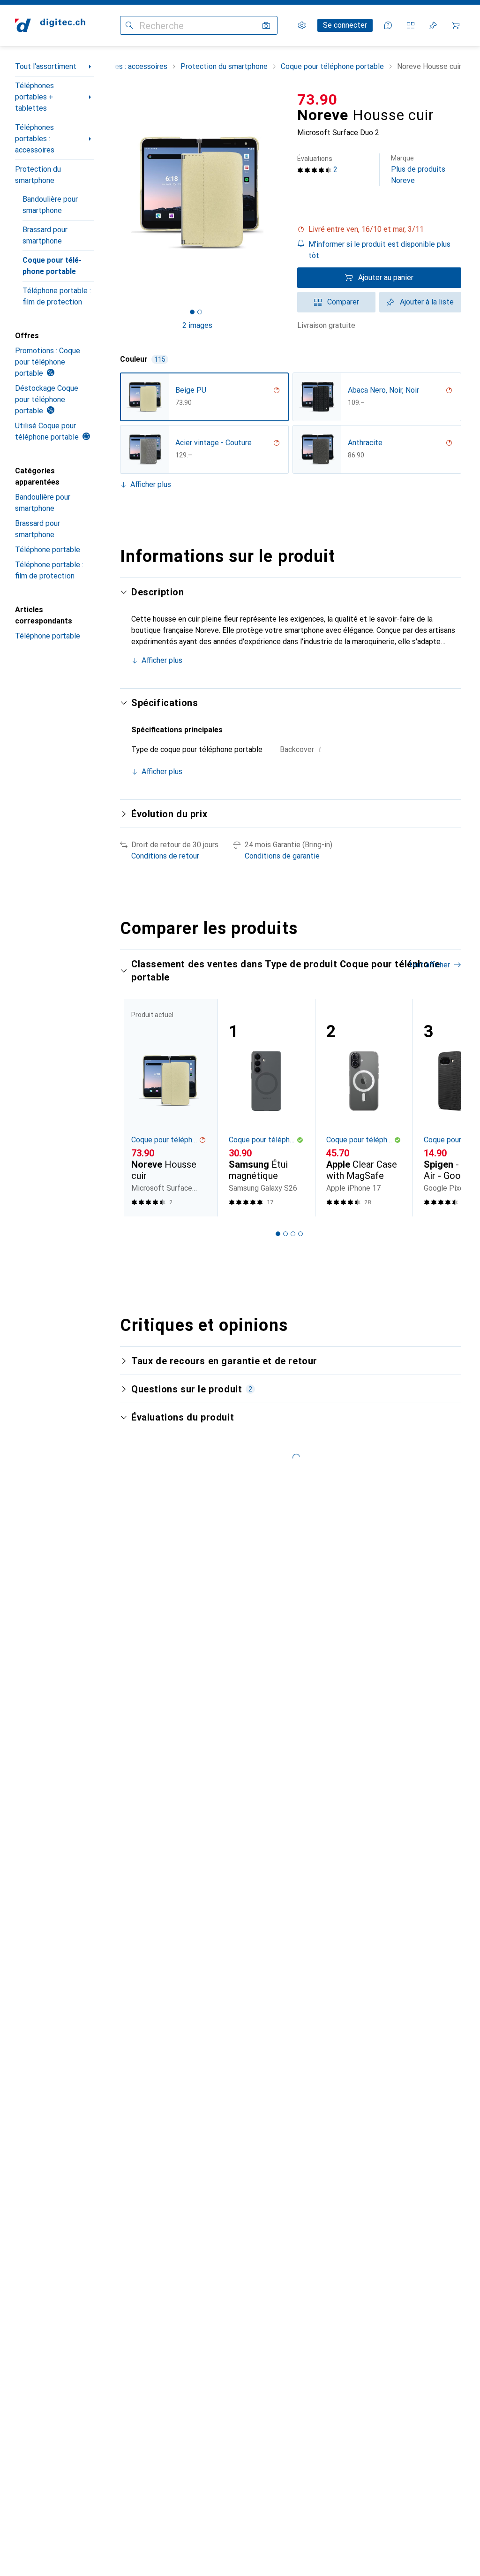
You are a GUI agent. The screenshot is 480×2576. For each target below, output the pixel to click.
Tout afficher (429, 965)
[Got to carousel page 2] (200, 312)
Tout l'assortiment (46, 66)
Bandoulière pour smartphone (50, 205)
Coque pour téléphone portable (52, 266)
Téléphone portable (48, 550)
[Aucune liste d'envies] (433, 25)
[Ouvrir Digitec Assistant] (388, 25)
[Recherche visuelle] (266, 25)
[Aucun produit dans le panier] (456, 25)
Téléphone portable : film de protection (57, 296)
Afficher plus (151, 484)
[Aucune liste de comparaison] (411, 25)
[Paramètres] (302, 25)
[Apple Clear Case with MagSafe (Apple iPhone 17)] (364, 1108)
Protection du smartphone (38, 175)
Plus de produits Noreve (418, 170)
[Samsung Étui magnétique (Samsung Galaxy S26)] (266, 1108)
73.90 (317, 99)
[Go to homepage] (50, 25)
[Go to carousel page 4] (300, 1234)
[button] (379, 229)
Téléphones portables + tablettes (34, 97)
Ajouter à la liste (427, 302)
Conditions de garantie (282, 856)
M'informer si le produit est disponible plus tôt (379, 250)
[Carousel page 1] (278, 1234)
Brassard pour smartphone (45, 235)
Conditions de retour (165, 856)
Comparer (343, 302)
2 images (197, 325)
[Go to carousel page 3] (293, 1234)
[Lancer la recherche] (129, 25)
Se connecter (345, 25)
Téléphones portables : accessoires (35, 139)
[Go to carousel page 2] (285, 1234)
